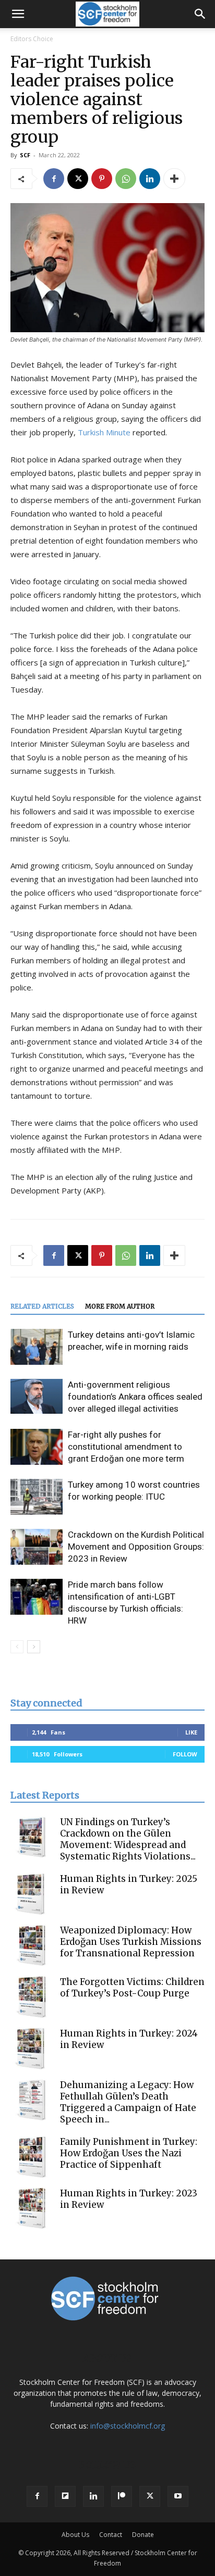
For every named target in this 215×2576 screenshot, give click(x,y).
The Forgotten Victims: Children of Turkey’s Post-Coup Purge (132, 1988)
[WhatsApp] (126, 179)
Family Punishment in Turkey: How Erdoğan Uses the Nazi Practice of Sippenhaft (129, 2153)
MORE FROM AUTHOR (120, 1306)
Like (191, 1732)
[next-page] (34, 1647)
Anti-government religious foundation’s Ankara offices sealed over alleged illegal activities (135, 1397)
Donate (143, 2535)
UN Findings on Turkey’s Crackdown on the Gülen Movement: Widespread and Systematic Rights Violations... (128, 1839)
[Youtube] (178, 2496)
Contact (111, 2535)
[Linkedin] (150, 179)
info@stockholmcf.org (128, 2426)
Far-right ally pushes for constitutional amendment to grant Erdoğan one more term (126, 1447)
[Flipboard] (65, 2496)
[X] (78, 179)
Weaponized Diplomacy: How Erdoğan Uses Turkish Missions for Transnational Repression (131, 1942)
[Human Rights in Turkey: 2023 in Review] (31, 2208)
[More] (174, 179)
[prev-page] (17, 1647)
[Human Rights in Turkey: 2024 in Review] (31, 2049)
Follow (185, 1754)
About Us (75, 2535)
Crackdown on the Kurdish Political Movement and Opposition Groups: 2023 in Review (136, 1547)
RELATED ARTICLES (42, 1306)
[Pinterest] (102, 179)
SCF (25, 155)
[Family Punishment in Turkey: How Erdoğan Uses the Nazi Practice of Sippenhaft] (31, 2157)
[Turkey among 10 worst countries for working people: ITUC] (37, 1497)
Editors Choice (32, 39)
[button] (18, 14)
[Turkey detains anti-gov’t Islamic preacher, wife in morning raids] (37, 1347)
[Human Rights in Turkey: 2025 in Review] (31, 1894)
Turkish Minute (104, 432)
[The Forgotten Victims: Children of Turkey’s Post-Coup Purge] (31, 1997)
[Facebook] (54, 179)
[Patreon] (122, 2496)
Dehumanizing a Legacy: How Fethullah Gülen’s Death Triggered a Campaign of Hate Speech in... (128, 2102)
